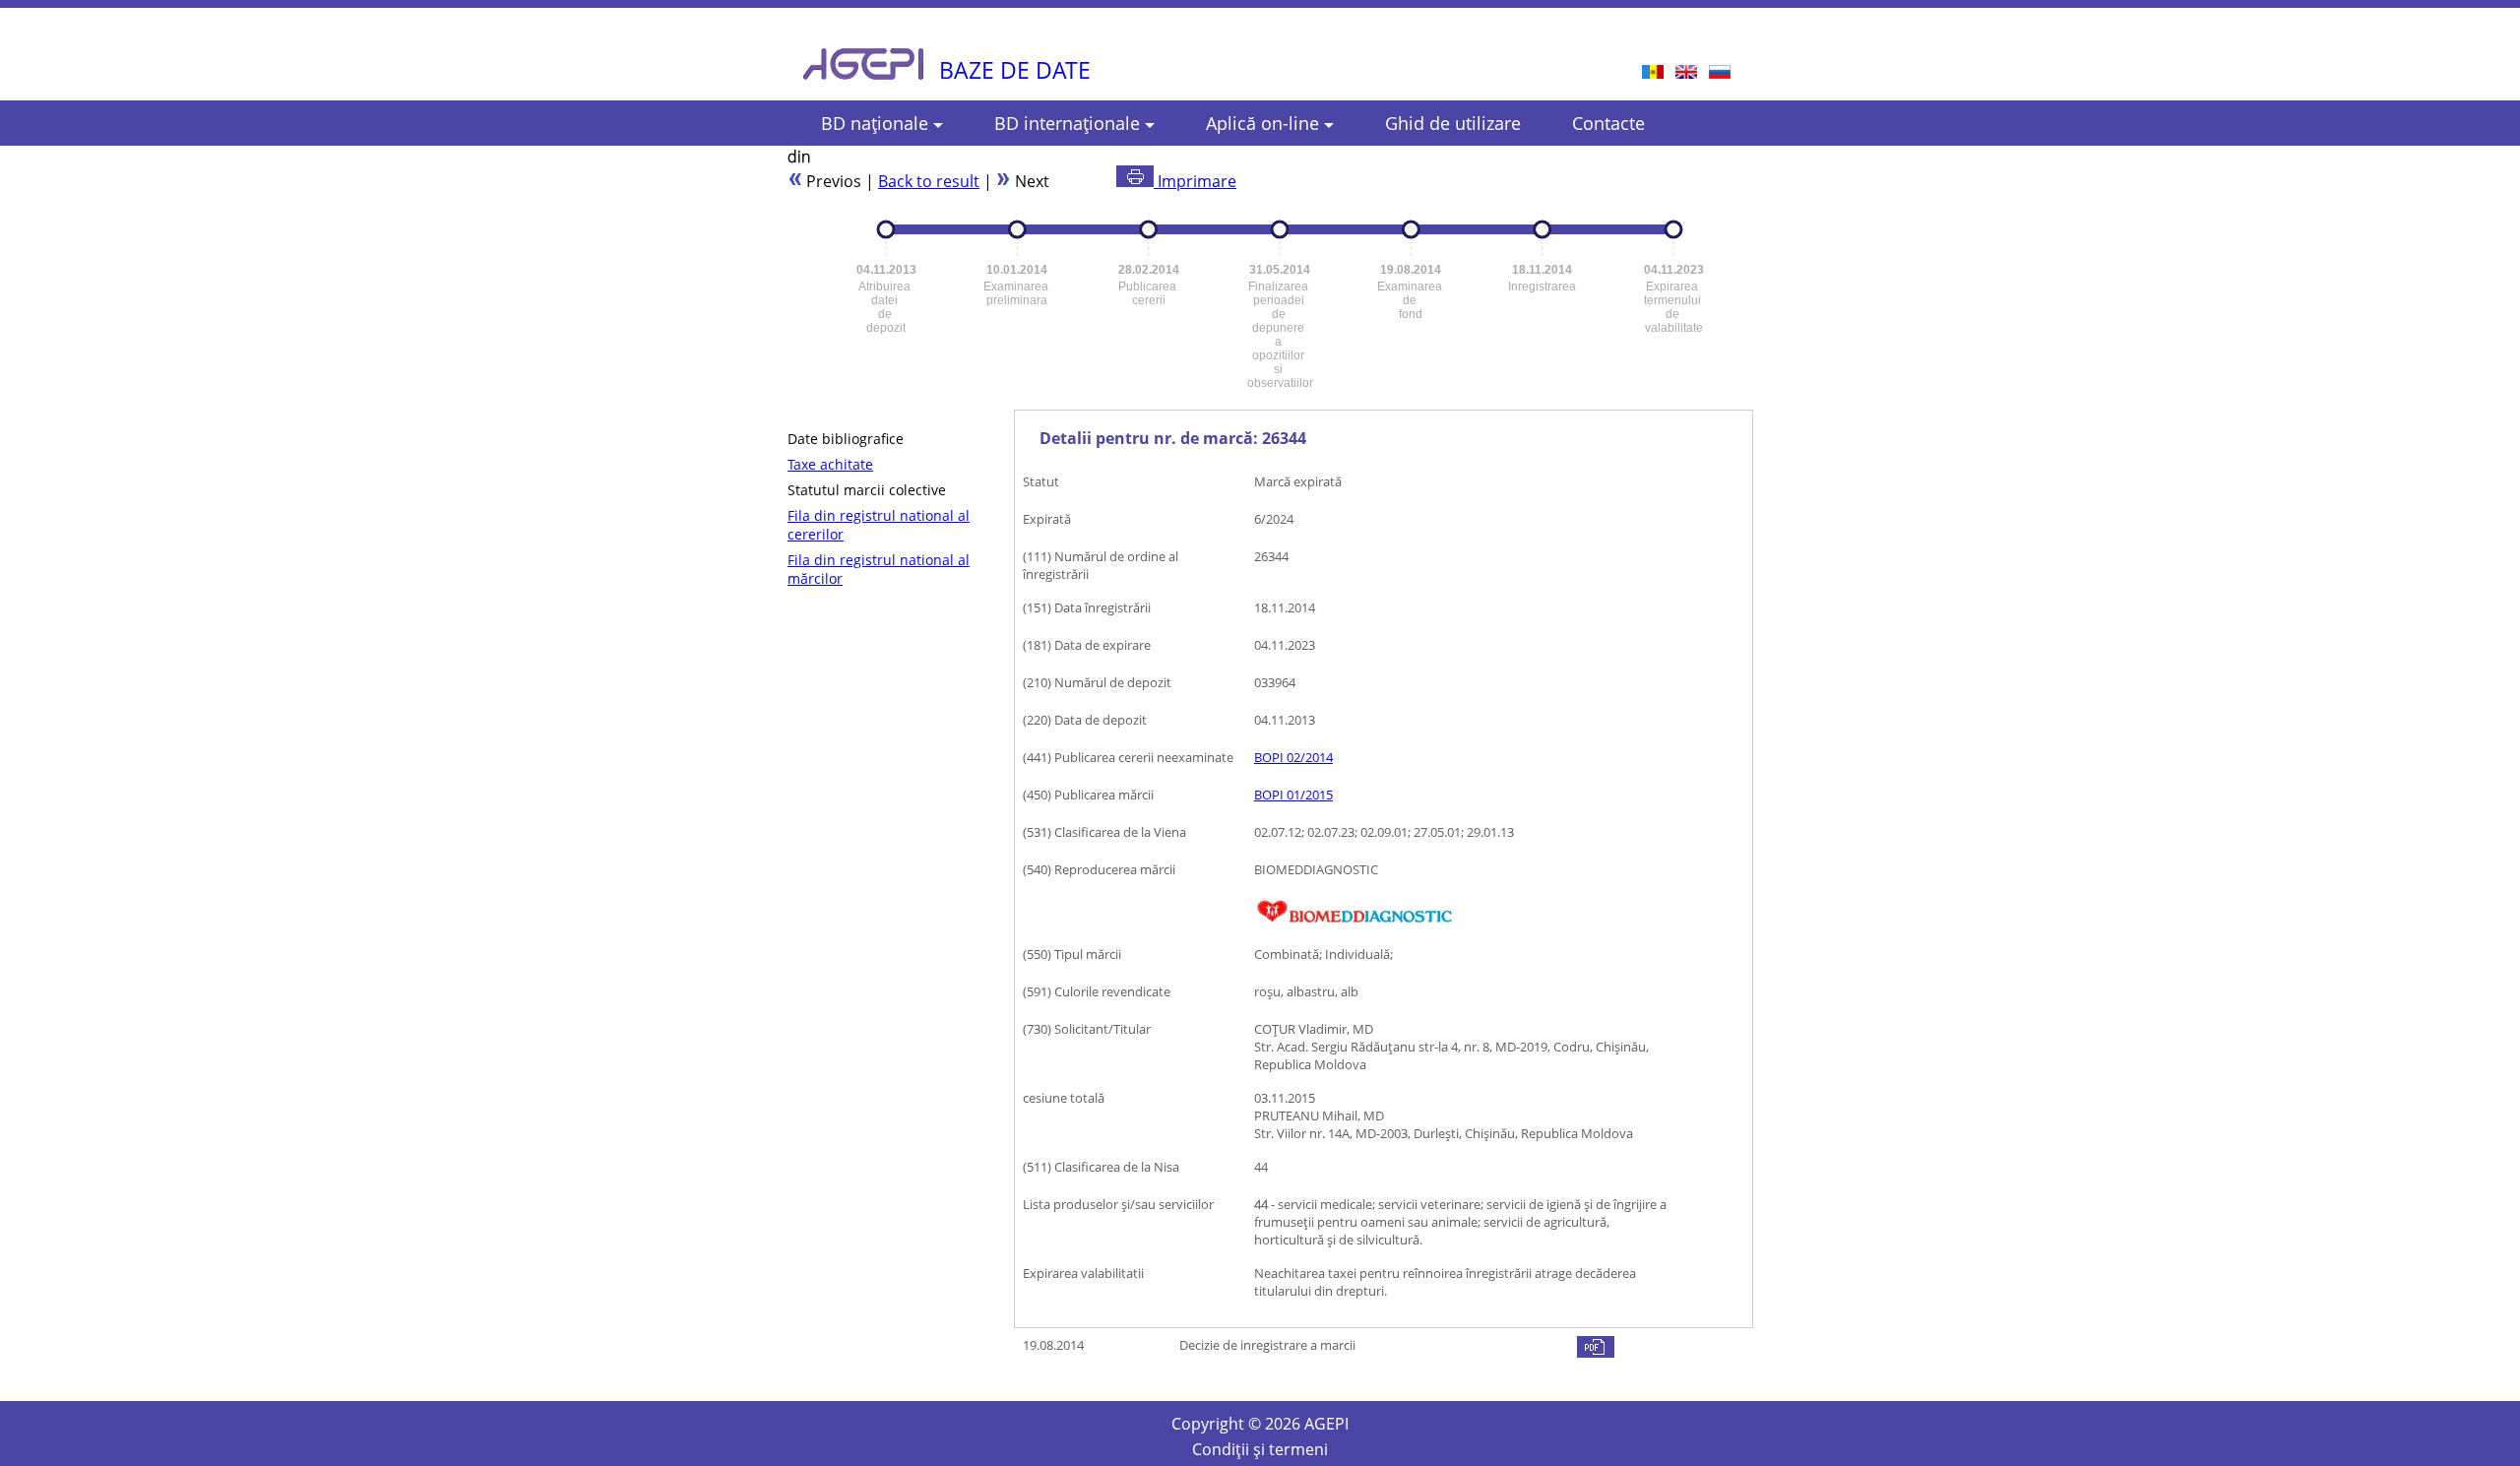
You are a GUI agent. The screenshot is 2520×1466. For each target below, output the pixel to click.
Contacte (1608, 123)
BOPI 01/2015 (1293, 795)
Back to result (929, 181)
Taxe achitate (830, 464)
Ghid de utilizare (1453, 123)
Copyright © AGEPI (1260, 1424)
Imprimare (1195, 181)
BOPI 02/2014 (1293, 757)
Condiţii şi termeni (1260, 1449)
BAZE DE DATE (1015, 70)
